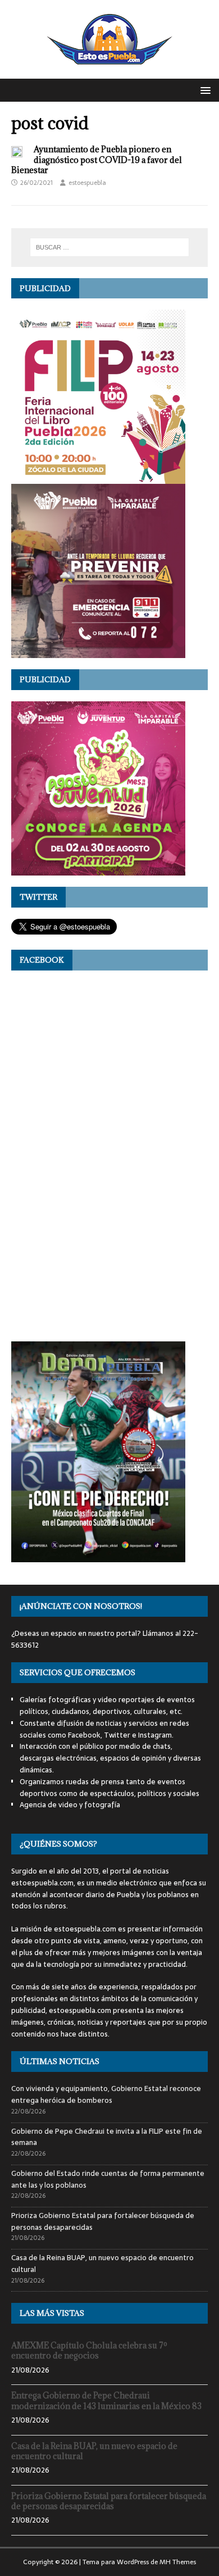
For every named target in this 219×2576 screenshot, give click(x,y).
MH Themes (178, 2562)
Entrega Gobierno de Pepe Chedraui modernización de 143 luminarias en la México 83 (106, 2400)
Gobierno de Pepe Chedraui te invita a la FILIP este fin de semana (107, 2137)
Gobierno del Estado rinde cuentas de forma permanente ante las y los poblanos (108, 2179)
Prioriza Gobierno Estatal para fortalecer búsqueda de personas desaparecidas (103, 2221)
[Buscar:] (110, 247)
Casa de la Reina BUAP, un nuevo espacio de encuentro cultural (102, 2264)
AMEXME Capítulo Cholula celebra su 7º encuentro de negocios (89, 2350)
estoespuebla (87, 183)
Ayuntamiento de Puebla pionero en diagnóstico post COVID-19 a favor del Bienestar (97, 159)
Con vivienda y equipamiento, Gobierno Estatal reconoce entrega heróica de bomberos (106, 2094)
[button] (204, 90)
